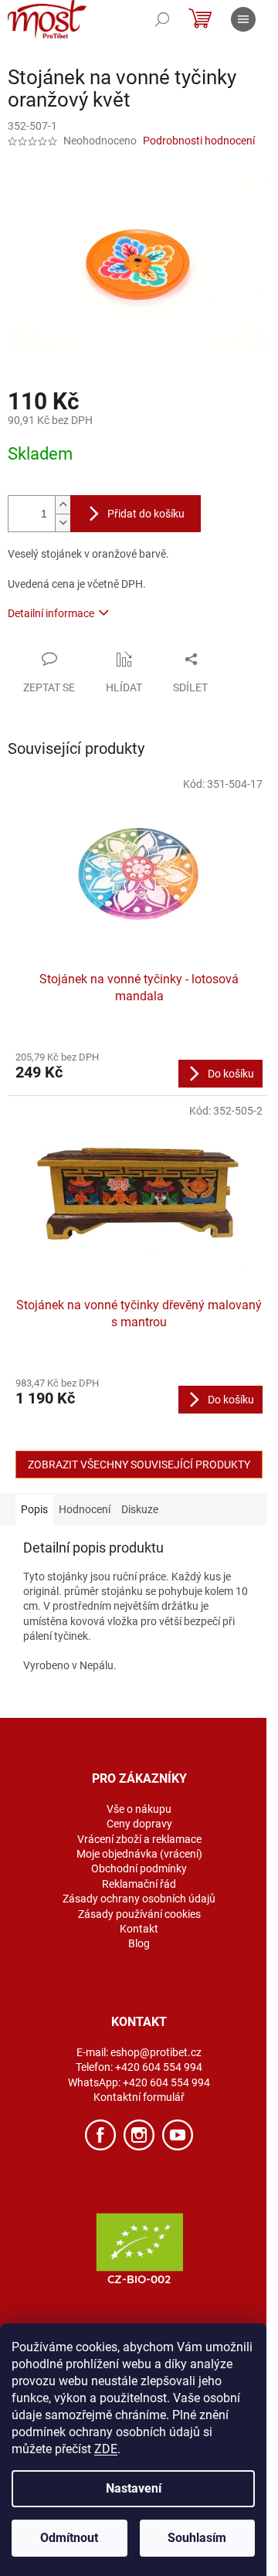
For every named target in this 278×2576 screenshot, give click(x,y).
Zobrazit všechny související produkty (139, 1464)
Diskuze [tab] (140, 1509)
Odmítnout (69, 2538)
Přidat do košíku (146, 514)
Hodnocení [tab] (85, 1509)
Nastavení (134, 2488)
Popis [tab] (34, 1509)
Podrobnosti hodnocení (199, 141)
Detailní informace (51, 613)
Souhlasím (197, 2538)
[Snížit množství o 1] (63, 523)
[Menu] (243, 19)
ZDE (106, 2449)
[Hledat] (162, 19)
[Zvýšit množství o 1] (63, 505)
